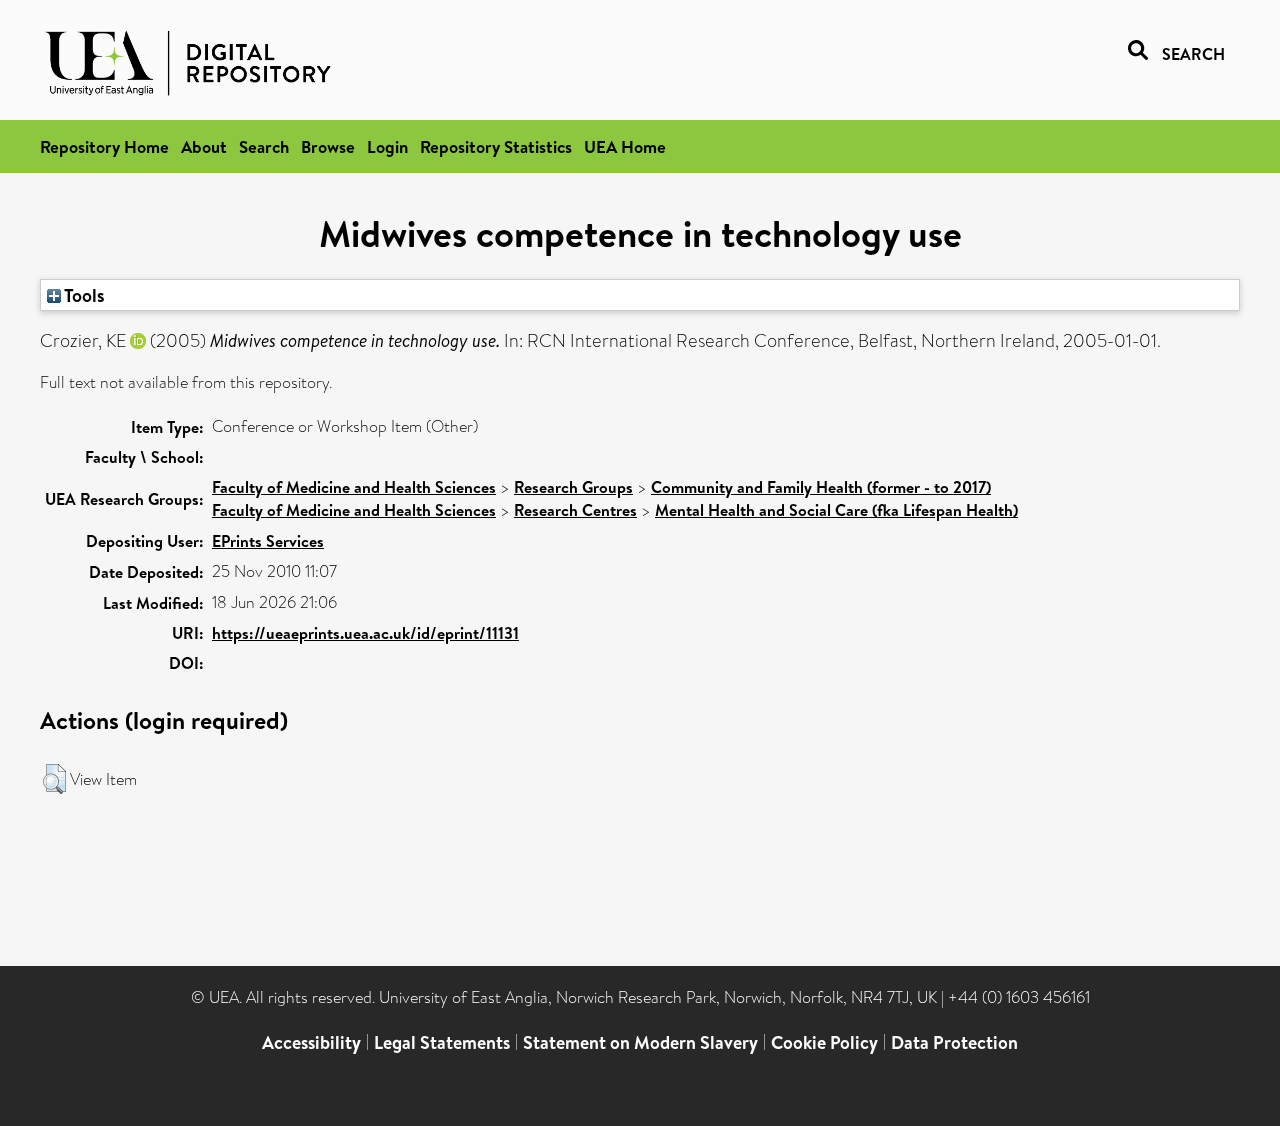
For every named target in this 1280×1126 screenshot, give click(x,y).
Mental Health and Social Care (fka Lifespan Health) (836, 510)
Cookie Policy (824, 1042)
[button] (54, 779)
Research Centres (575, 510)
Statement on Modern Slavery (640, 1042)
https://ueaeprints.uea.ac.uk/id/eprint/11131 (365, 633)
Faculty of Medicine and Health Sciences (354, 487)
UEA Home (625, 146)
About (204, 146)
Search (264, 146)
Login (387, 146)
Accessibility (311, 1042)
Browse (328, 146)
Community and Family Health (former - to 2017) (821, 487)
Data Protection (954, 1042)
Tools (83, 295)
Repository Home (104, 146)
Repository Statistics (496, 146)
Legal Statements (442, 1042)
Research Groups (573, 487)
